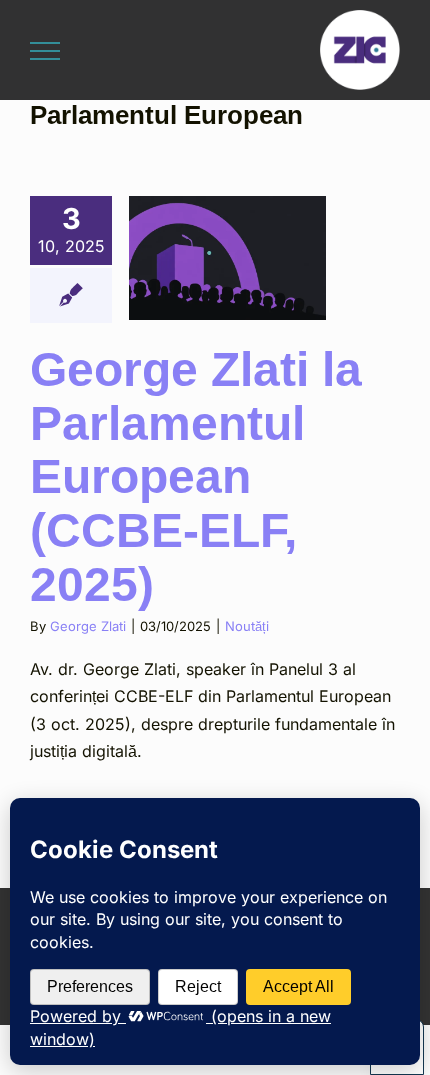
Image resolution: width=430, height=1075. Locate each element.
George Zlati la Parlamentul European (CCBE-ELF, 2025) (196, 477)
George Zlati (88, 626)
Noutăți (247, 626)
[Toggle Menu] (45, 51)
